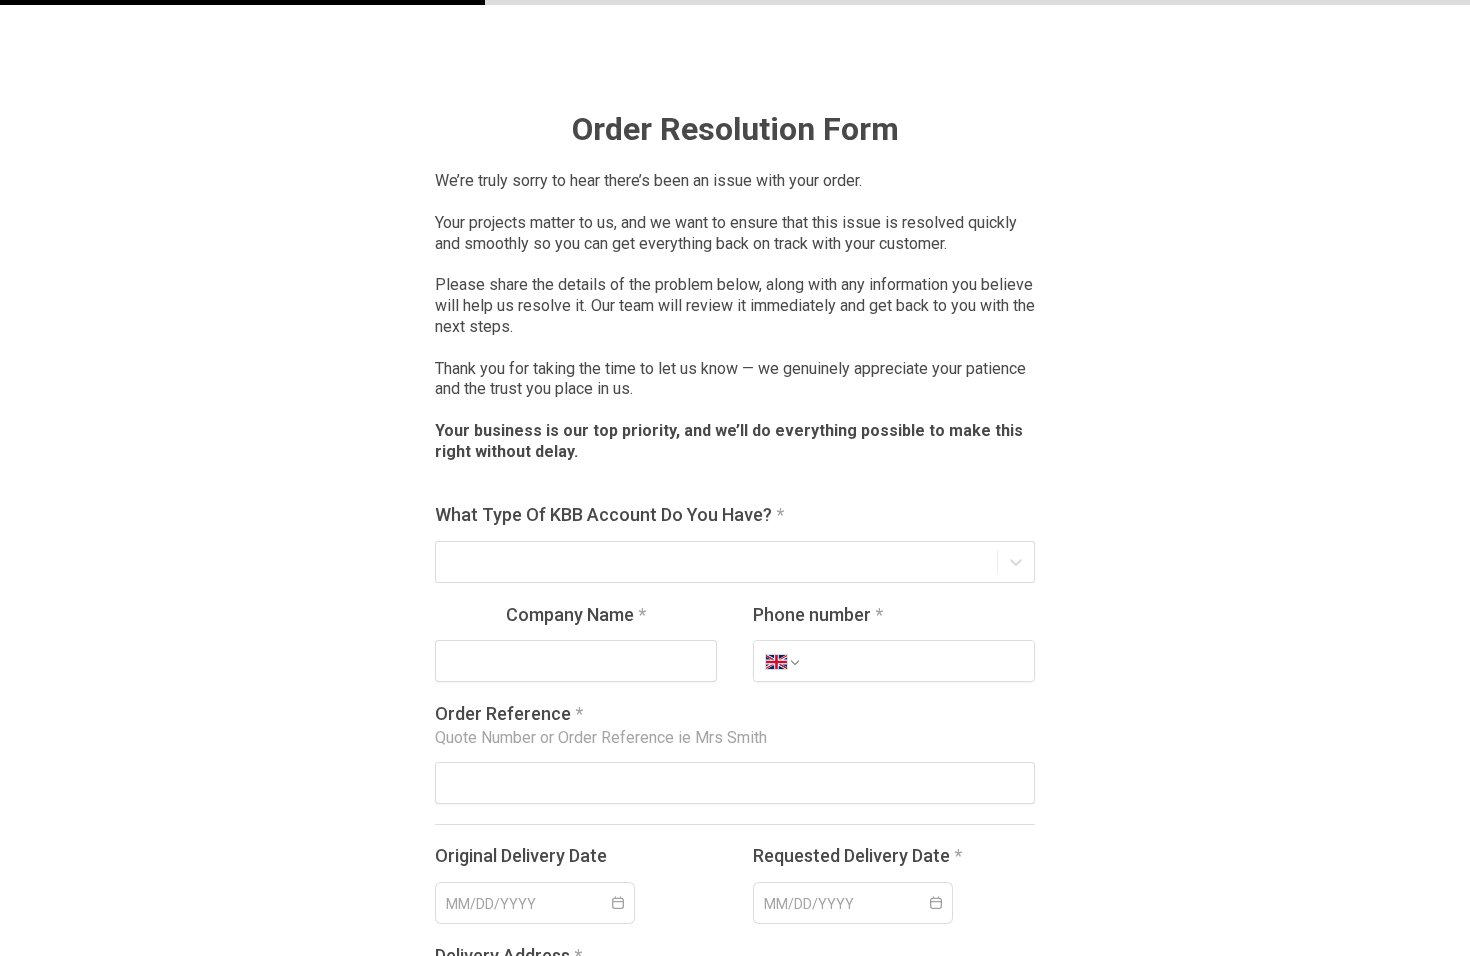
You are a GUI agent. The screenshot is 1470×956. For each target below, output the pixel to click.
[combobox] (448, 562)
